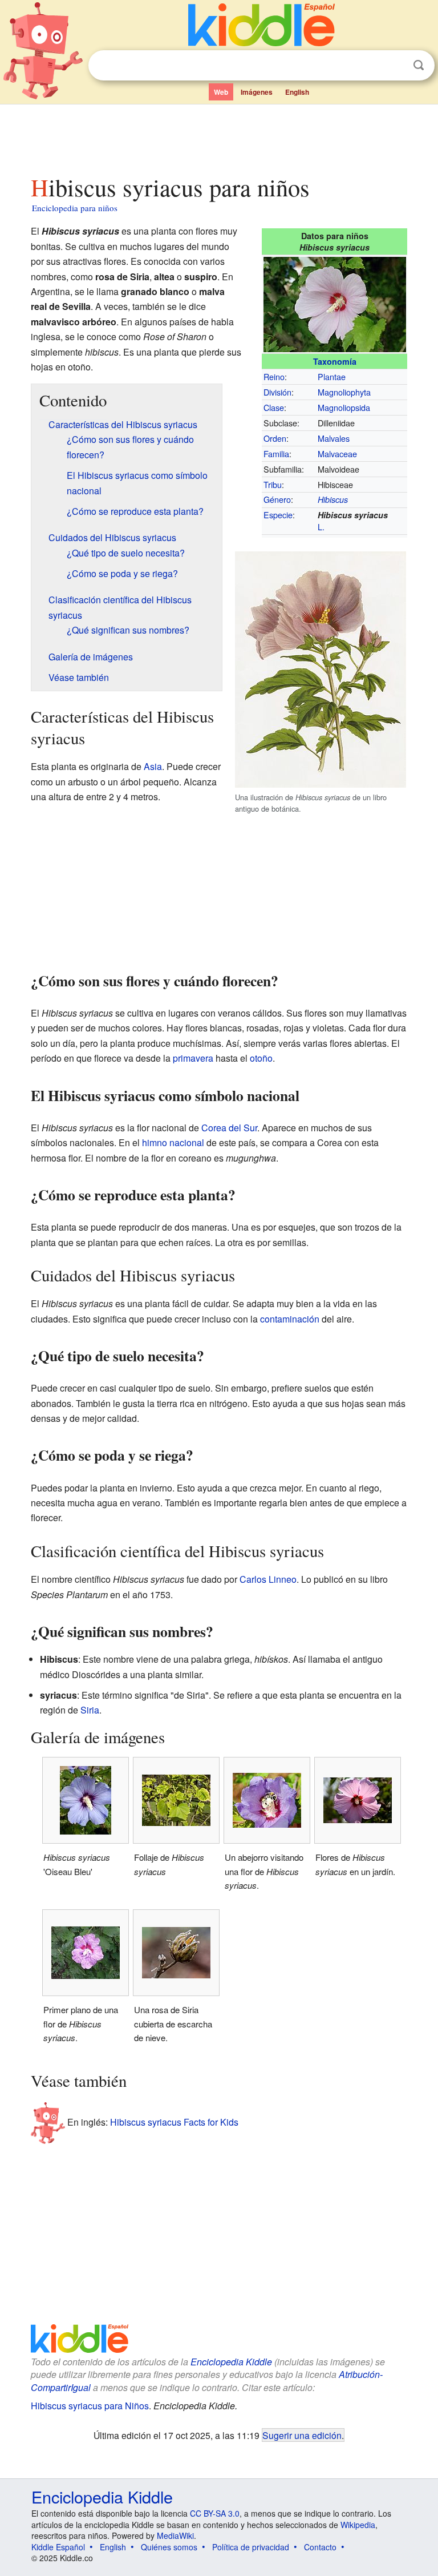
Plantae (332, 376)
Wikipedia (358, 2525)
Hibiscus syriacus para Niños (90, 2406)
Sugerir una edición (302, 2435)
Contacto (320, 2547)
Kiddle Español (58, 2547)
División (277, 392)
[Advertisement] (219, 136)
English (297, 92)
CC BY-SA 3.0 (215, 2513)
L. (321, 527)
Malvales (334, 438)
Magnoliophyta (344, 392)
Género (277, 499)
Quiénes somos (169, 2547)
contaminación (290, 1319)
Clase (274, 407)
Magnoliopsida (344, 407)
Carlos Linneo (268, 1579)
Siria (90, 1710)
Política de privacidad (251, 2547)
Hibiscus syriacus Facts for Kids (174, 2121)
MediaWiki (175, 2535)
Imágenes (257, 92)
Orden (275, 438)
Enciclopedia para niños (75, 208)
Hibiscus (333, 499)
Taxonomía (335, 361)
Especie (278, 515)
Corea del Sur (229, 1128)
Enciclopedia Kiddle (231, 2362)
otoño (261, 1058)
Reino (274, 376)
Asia (153, 766)
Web (221, 92)
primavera (193, 1058)
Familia (276, 453)
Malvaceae (337, 453)
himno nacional (173, 1142)
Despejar (395, 66)
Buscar (419, 65)
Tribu (273, 484)
